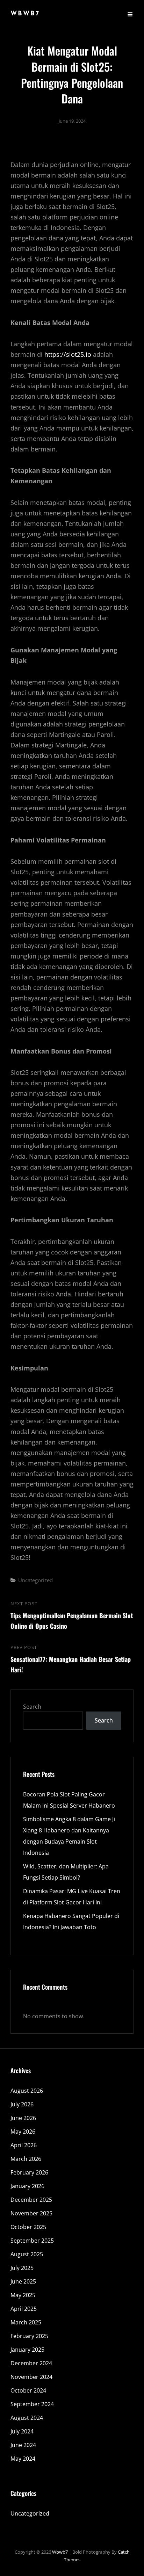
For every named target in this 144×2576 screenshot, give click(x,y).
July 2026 (22, 2104)
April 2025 (24, 2309)
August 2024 (27, 2418)
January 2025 (27, 2350)
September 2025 (32, 2241)
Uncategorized (35, 1580)
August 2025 (27, 2254)
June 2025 (23, 2281)
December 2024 (31, 2363)
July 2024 (22, 2431)
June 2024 (23, 2445)
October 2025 (28, 2227)
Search (32, 1707)
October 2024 (28, 2390)
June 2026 (23, 2118)
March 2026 (26, 2159)
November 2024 (31, 2377)
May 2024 (23, 2459)
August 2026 (27, 2091)
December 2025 (31, 2200)
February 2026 (29, 2172)
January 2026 (27, 2186)
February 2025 (29, 2336)
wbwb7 (25, 14)
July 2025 (22, 2268)
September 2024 (32, 2404)
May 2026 (23, 2132)
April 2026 (24, 2145)
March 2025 (26, 2322)
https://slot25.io (68, 354)
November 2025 (31, 2213)
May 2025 (23, 2295)
